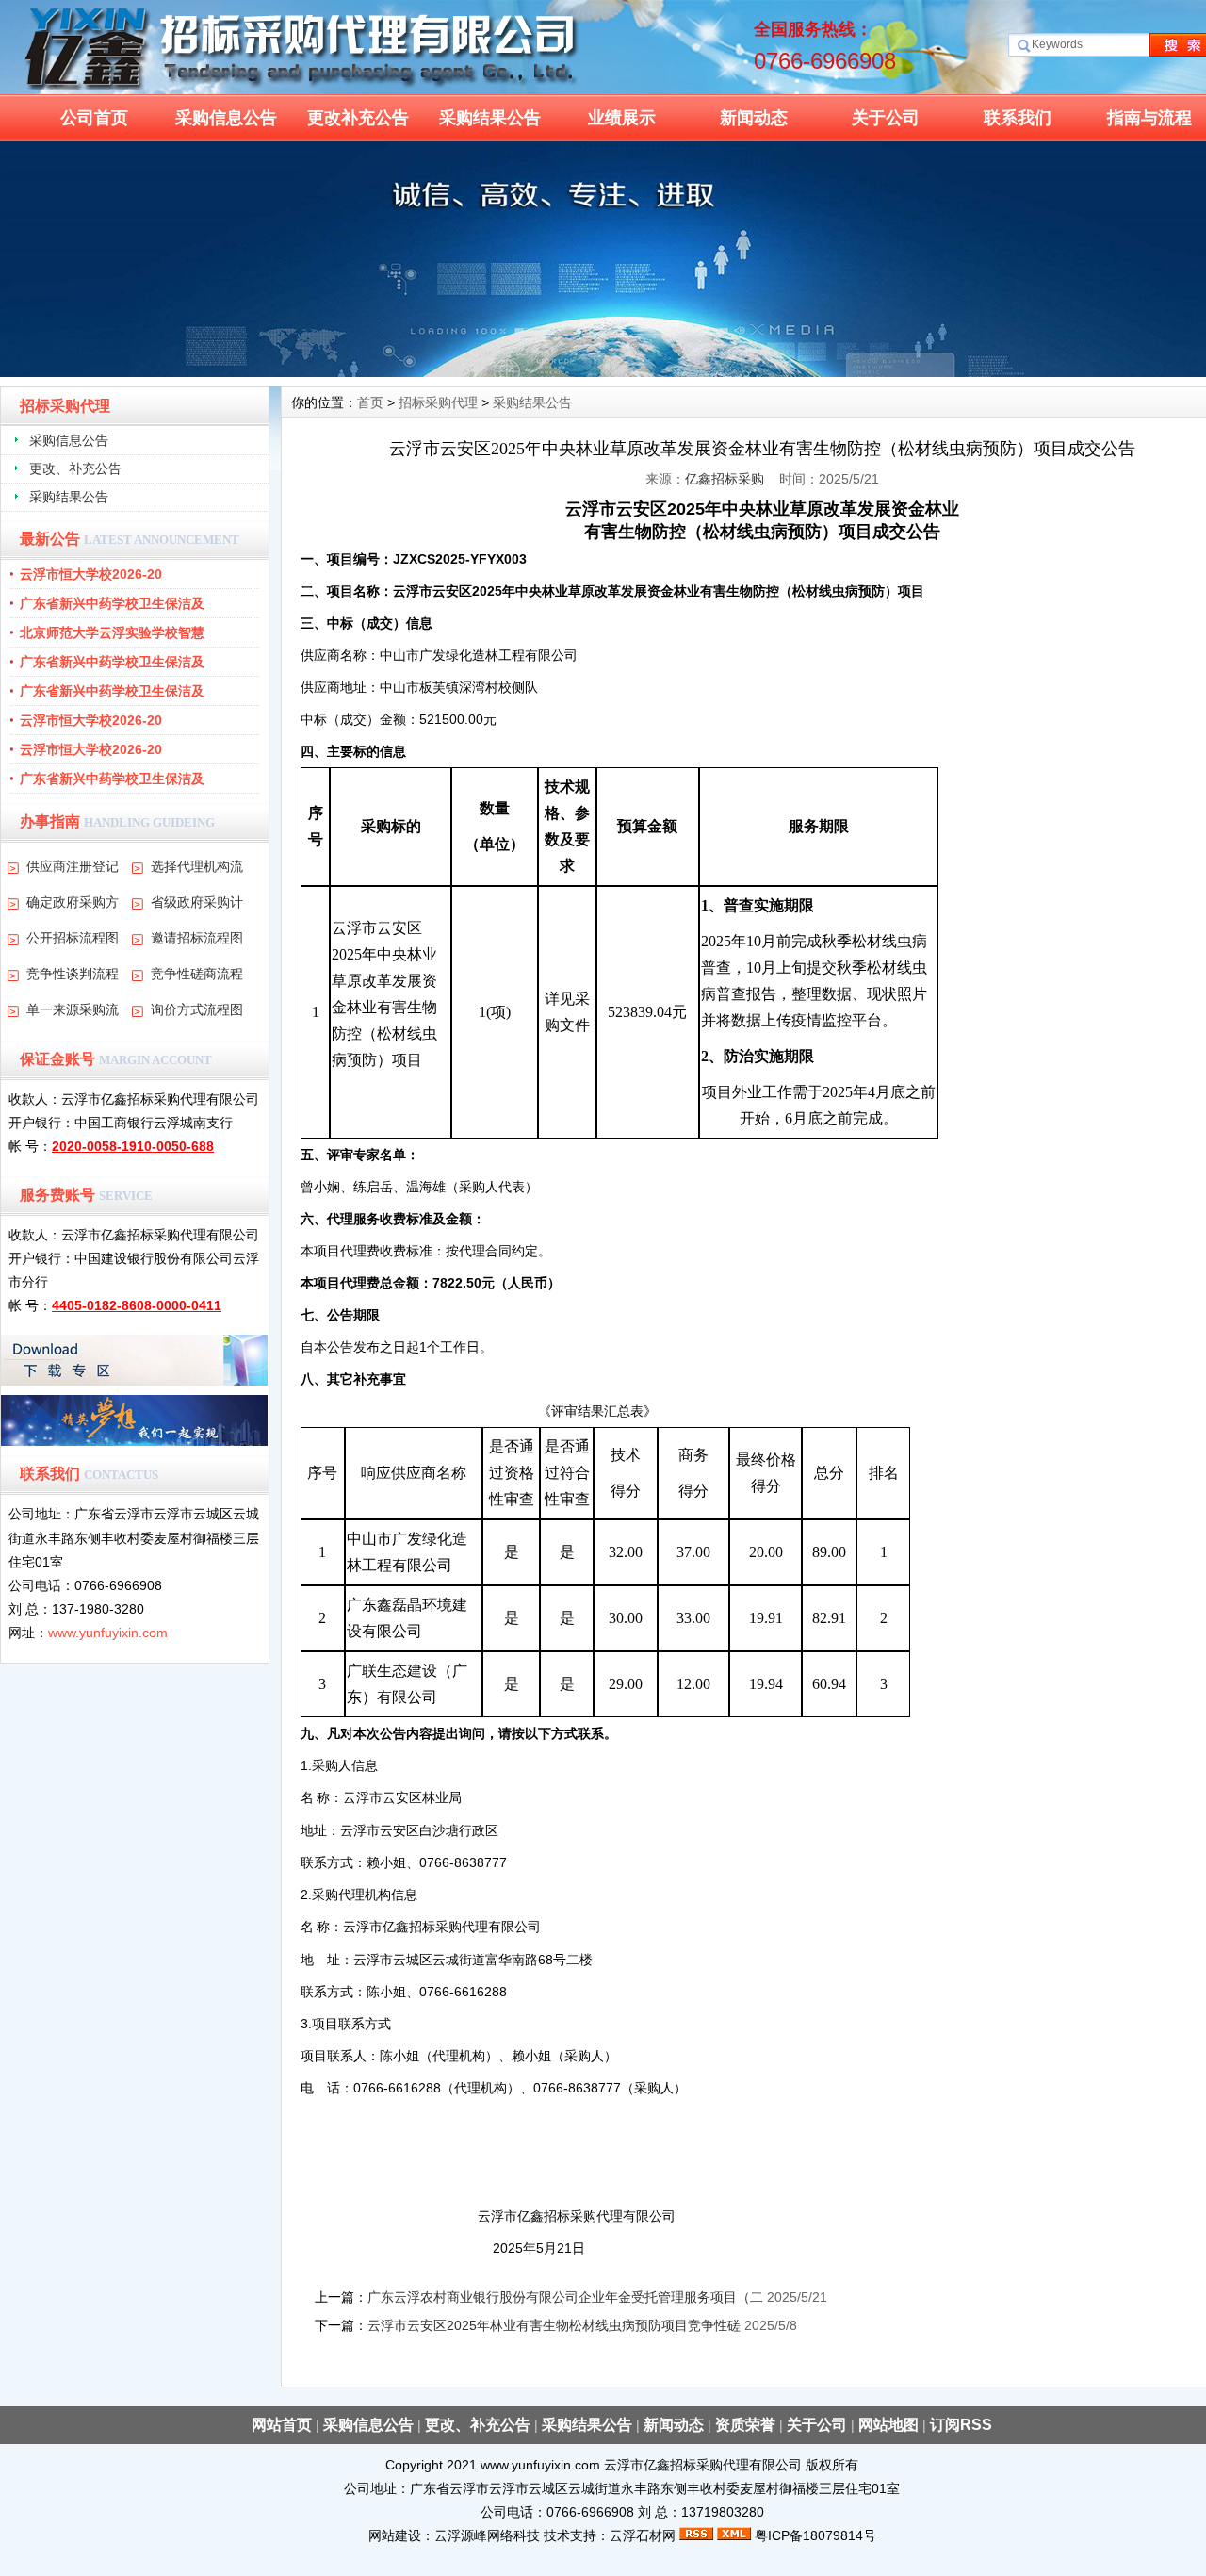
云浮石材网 (643, 2535)
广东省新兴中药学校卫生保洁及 (112, 603)
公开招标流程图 (73, 938)
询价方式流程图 (197, 1009)
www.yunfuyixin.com (108, 1633)
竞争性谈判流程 (73, 974)
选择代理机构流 (197, 866)
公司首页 (94, 118)
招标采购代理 (438, 402)
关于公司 (886, 118)
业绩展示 (622, 118)
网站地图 (888, 2425)
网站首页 (282, 2425)
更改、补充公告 (75, 468)
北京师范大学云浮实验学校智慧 (112, 632)
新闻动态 (754, 118)
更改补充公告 (358, 118)
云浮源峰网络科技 (487, 2535)
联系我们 (1018, 118)
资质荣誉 (745, 2425)
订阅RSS (961, 2425)
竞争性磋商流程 (197, 974)
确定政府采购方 (73, 902)
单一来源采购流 (73, 1009)
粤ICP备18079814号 (815, 2535)
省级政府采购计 (197, 902)
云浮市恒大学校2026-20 (91, 574)
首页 (370, 402)
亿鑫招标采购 (725, 479)
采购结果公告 (490, 118)
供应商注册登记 (73, 866)
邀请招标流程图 (197, 938)
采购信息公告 (226, 118)
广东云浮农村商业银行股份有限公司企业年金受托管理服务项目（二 (565, 2297)
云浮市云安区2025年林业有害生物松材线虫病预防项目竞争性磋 (554, 2325)
